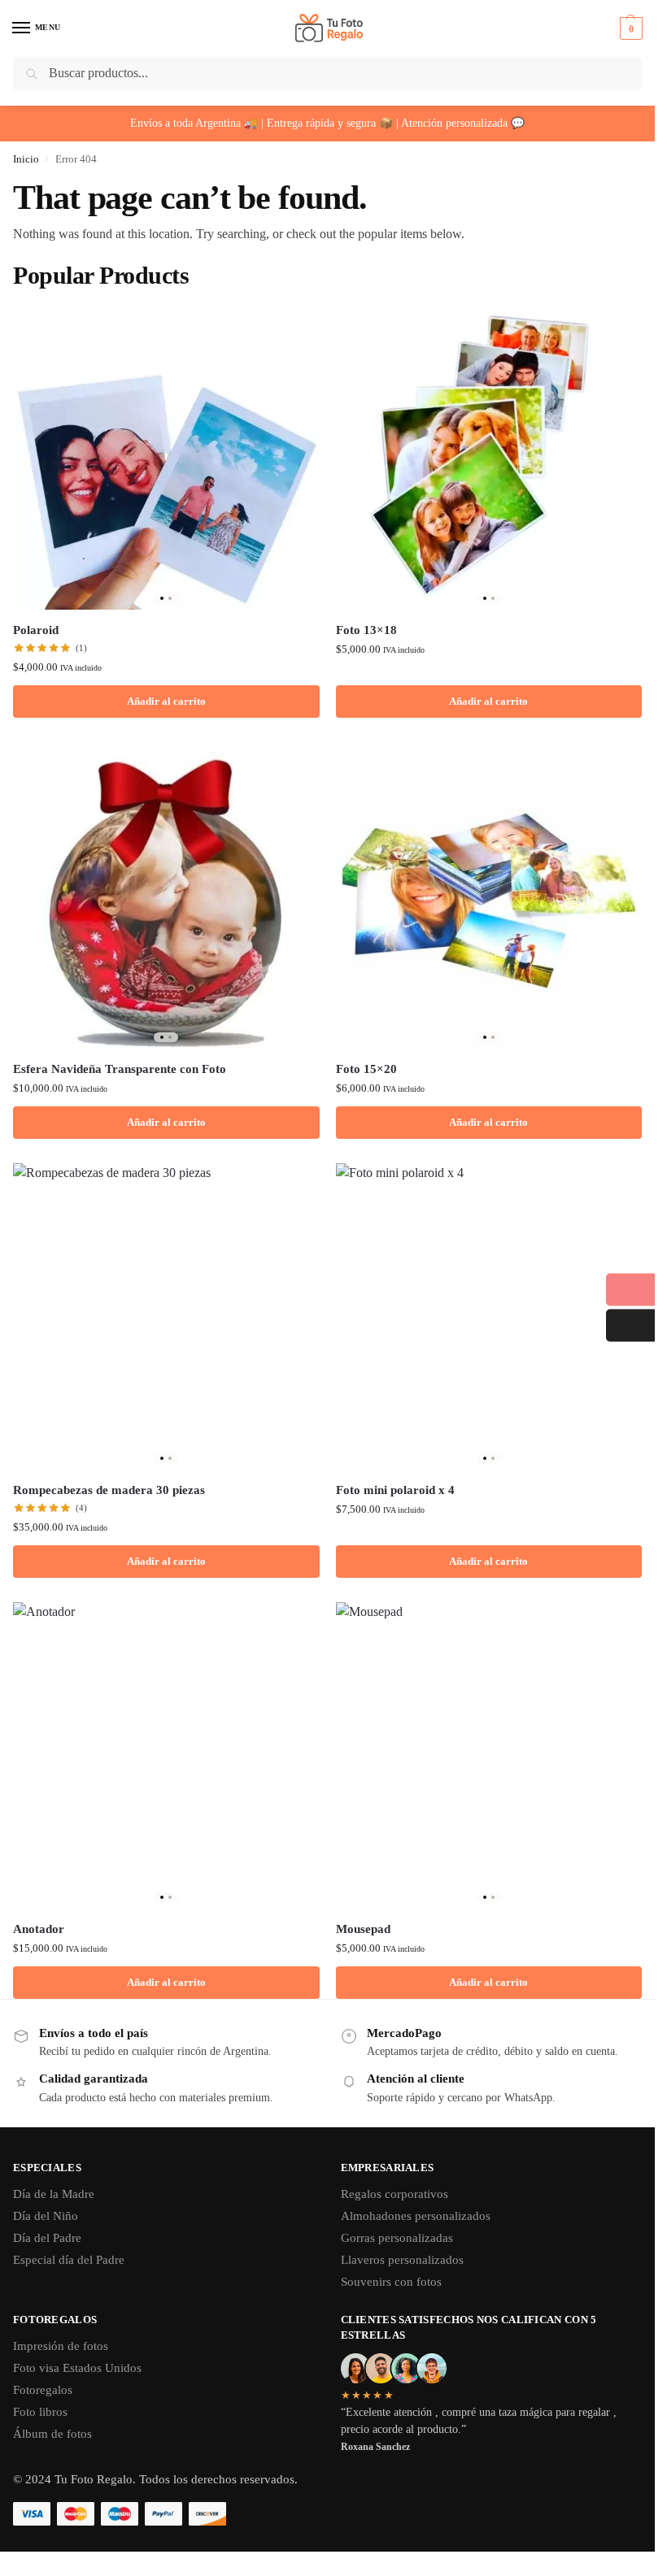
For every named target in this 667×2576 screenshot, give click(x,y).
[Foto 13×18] (489, 456)
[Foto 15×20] (489, 895)
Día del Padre (47, 2238)
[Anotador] (166, 1755)
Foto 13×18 (366, 630)
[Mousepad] (489, 1755)
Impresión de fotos (61, 2346)
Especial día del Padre (69, 2260)
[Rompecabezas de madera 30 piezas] (166, 1316)
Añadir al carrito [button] (166, 701)
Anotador (39, 1929)
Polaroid (36, 630)
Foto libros (40, 2412)
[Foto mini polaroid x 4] (489, 1316)
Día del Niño (46, 2216)
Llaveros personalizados (402, 2260)
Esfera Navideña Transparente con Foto (120, 1069)
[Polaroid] (166, 456)
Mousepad (363, 1929)
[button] (629, 28)
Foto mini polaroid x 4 (395, 1490)
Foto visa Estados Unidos (77, 2368)
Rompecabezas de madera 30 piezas (109, 1490)
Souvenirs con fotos (391, 2282)
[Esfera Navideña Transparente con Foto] (166, 895)
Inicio (26, 159)
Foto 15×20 (366, 1069)
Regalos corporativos (395, 2194)
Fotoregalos (43, 2390)
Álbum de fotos (52, 2434)
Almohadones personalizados (416, 2216)
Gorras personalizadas (397, 2238)
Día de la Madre (54, 2194)
